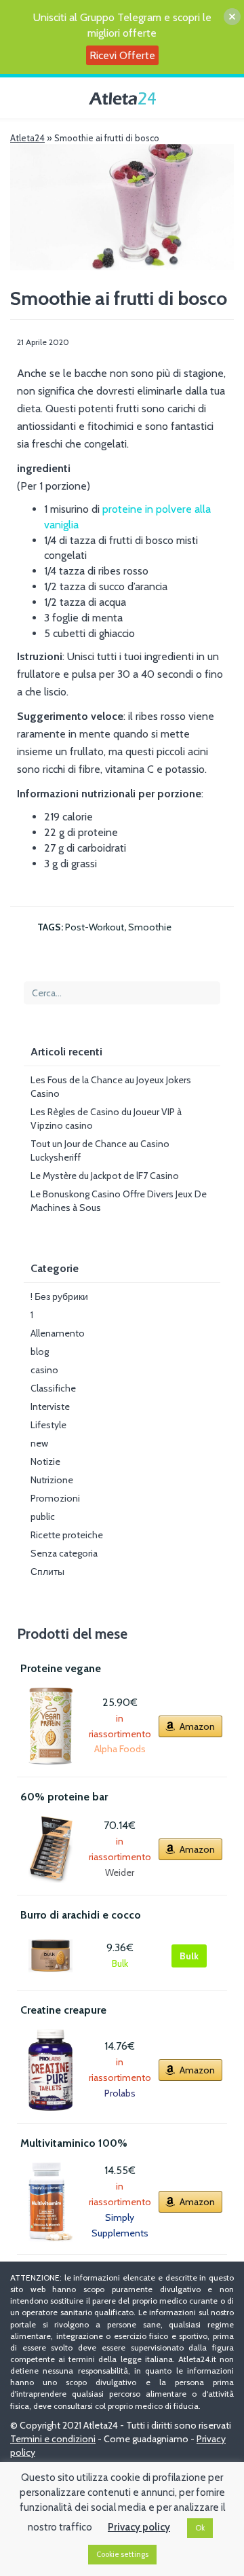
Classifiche (53, 1388)
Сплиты (47, 1572)
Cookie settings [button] (122, 2554)
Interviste (50, 1407)
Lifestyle (48, 1425)
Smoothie (150, 927)
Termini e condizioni (53, 2439)
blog (40, 1352)
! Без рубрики (59, 1296)
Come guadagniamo (146, 2439)
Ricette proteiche (67, 1535)
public (43, 1517)
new (39, 1443)
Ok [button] (200, 2528)
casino (44, 1370)
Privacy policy (139, 2527)
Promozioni (55, 1498)
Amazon (197, 1726)
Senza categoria (64, 1553)
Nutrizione (52, 1480)
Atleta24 (27, 138)
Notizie (45, 1462)
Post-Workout (95, 927)
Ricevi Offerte (122, 55)
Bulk (189, 1956)
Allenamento (58, 1333)
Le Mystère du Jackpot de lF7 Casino (105, 1176)
